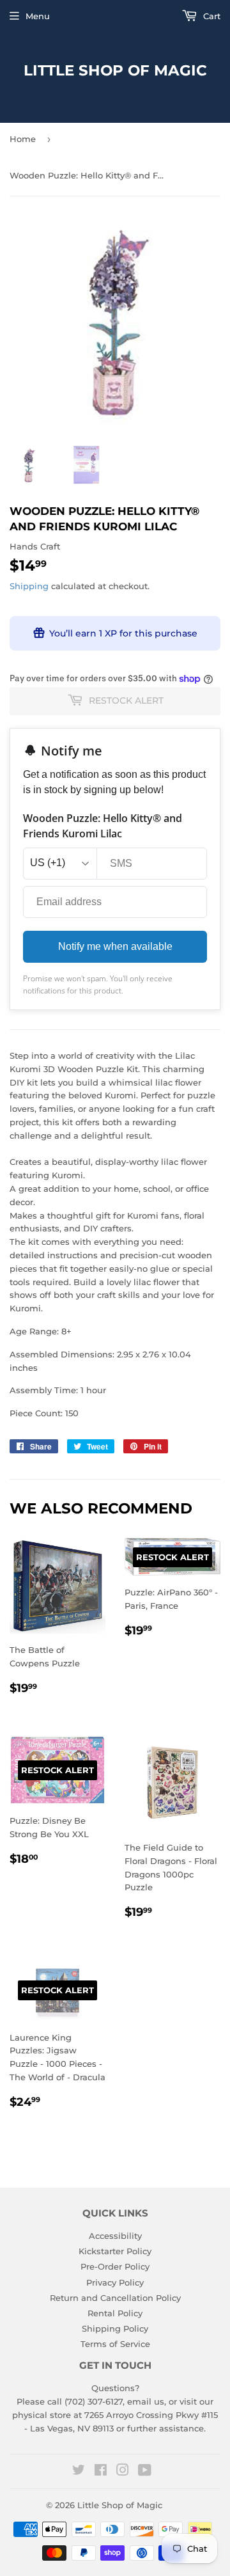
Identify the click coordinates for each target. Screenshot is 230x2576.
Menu (38, 16)
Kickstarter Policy (115, 2251)
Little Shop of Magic (115, 70)
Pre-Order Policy (115, 2266)
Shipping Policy (115, 2328)
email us (146, 2401)
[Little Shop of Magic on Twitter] (79, 2472)
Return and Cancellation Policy (115, 2298)
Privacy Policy (115, 2282)
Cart (211, 16)
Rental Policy (115, 2313)
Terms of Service (115, 2344)
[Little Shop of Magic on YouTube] (145, 2472)
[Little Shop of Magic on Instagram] (123, 2472)
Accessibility (115, 2236)
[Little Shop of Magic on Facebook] (101, 2472)
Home (23, 139)
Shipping (29, 586)
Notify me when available (115, 946)
